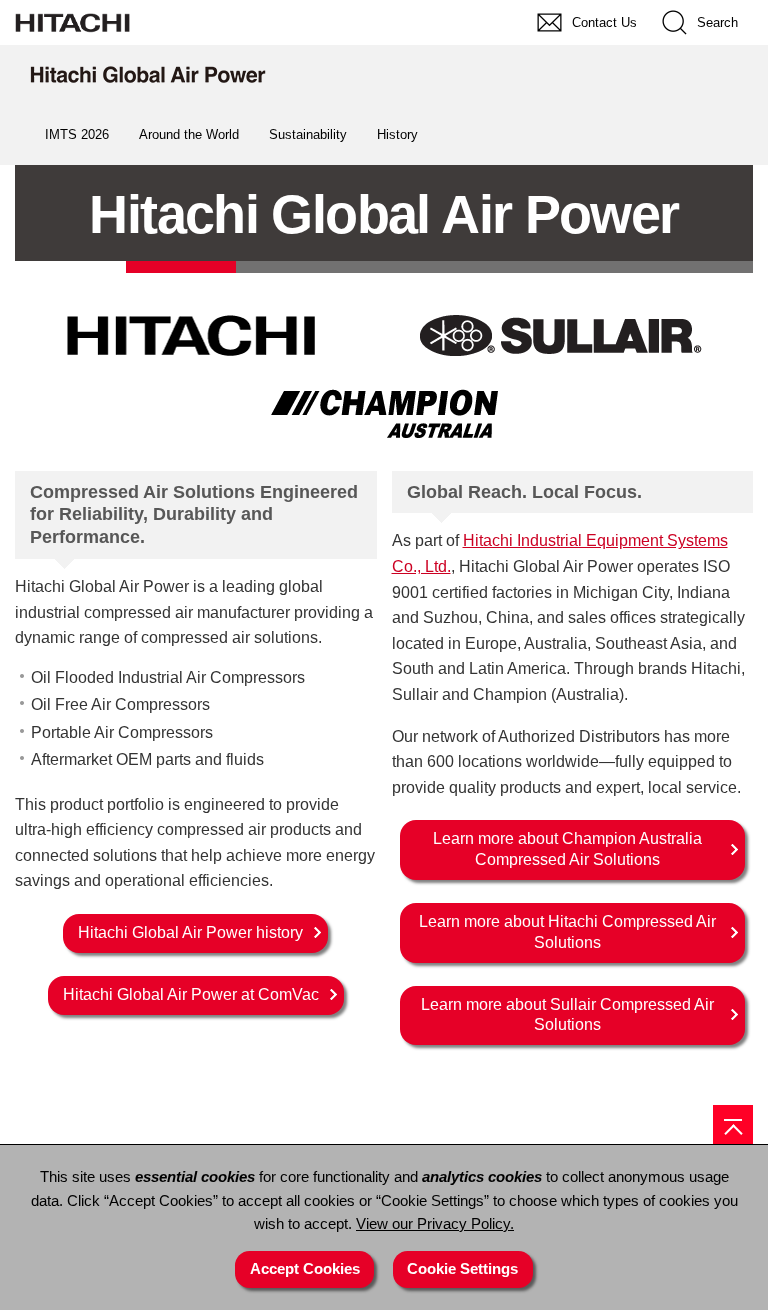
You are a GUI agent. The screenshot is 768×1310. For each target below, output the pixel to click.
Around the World (189, 134)
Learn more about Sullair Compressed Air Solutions (567, 1015)
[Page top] (733, 1125)
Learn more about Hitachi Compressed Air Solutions (567, 932)
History (397, 134)
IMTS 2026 (77, 134)
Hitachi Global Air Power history (190, 932)
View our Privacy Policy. (435, 1224)
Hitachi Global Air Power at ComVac (191, 994)
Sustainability (308, 134)
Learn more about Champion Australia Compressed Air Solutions (567, 849)
